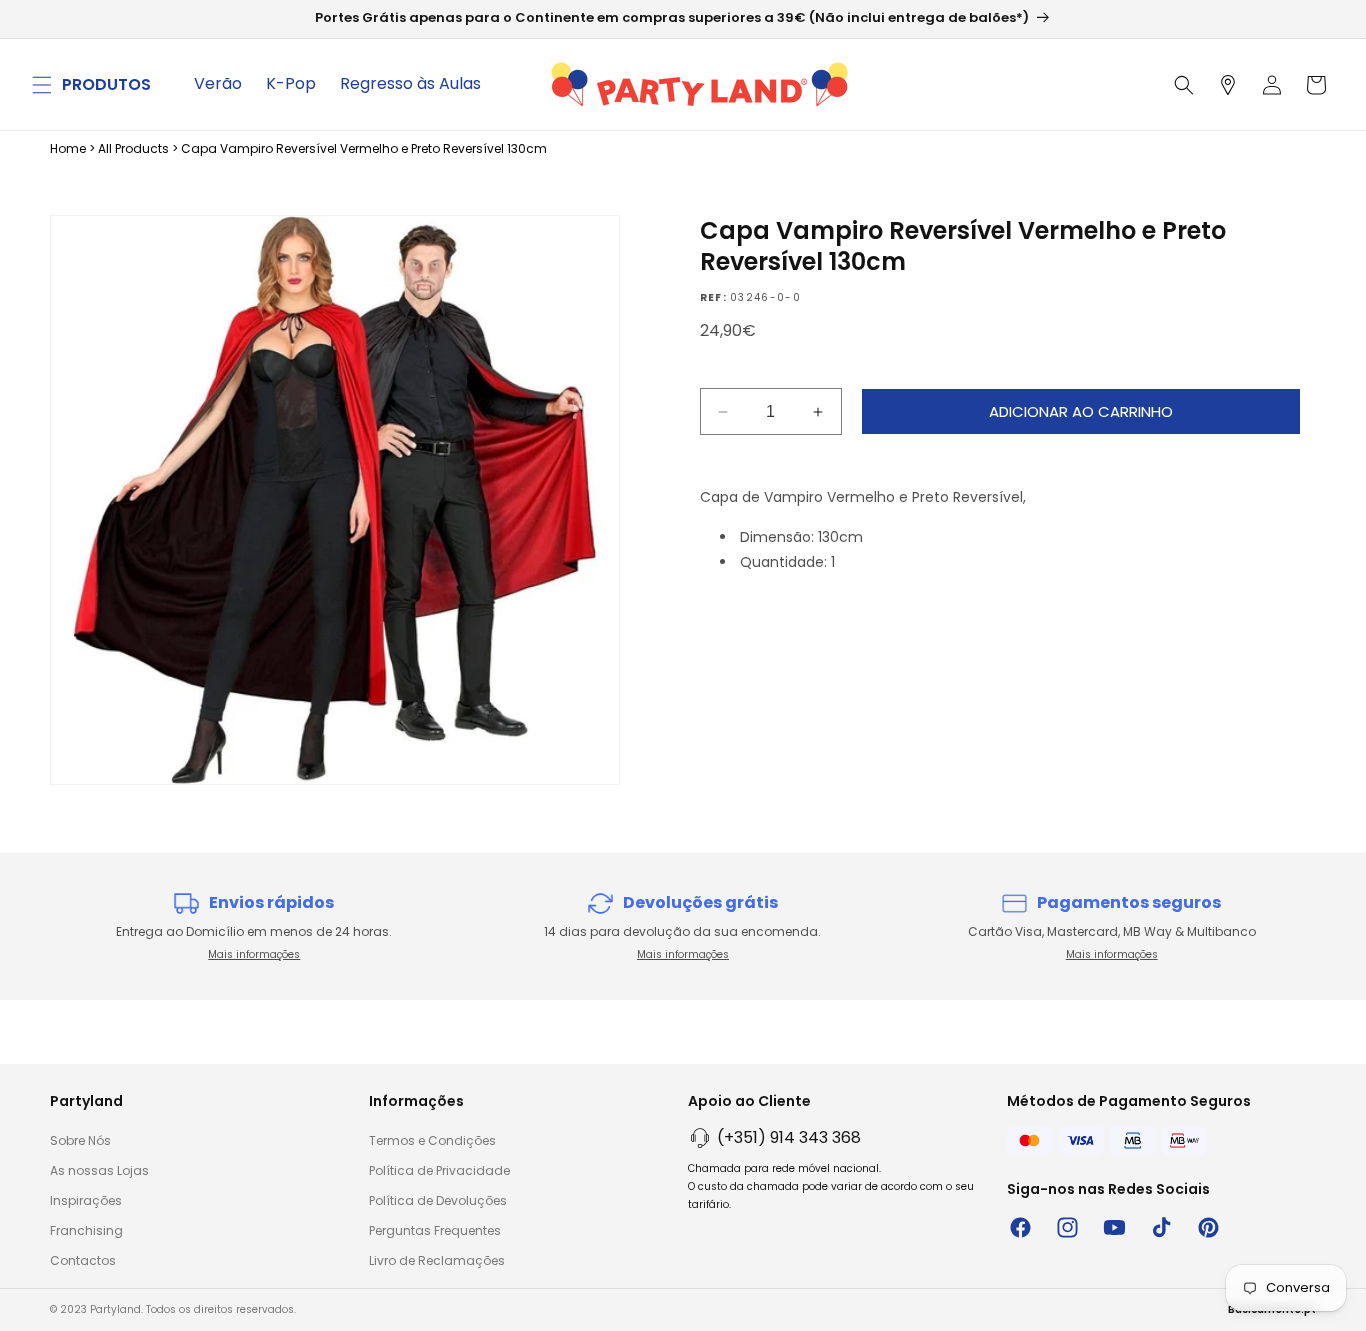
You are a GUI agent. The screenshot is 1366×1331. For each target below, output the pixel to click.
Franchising (86, 1230)
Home (68, 148)
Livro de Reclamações (437, 1260)
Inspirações (86, 1200)
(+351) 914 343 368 (789, 1137)
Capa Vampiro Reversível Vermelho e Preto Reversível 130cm (364, 148)
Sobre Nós (80, 1140)
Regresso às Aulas (410, 83)
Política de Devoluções (438, 1200)
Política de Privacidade (439, 1170)
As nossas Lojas (99, 1170)
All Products (133, 148)
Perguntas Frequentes (435, 1230)
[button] (42, 85)
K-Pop (291, 83)
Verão (218, 83)
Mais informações (254, 954)
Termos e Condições (432, 1140)
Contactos (83, 1260)
